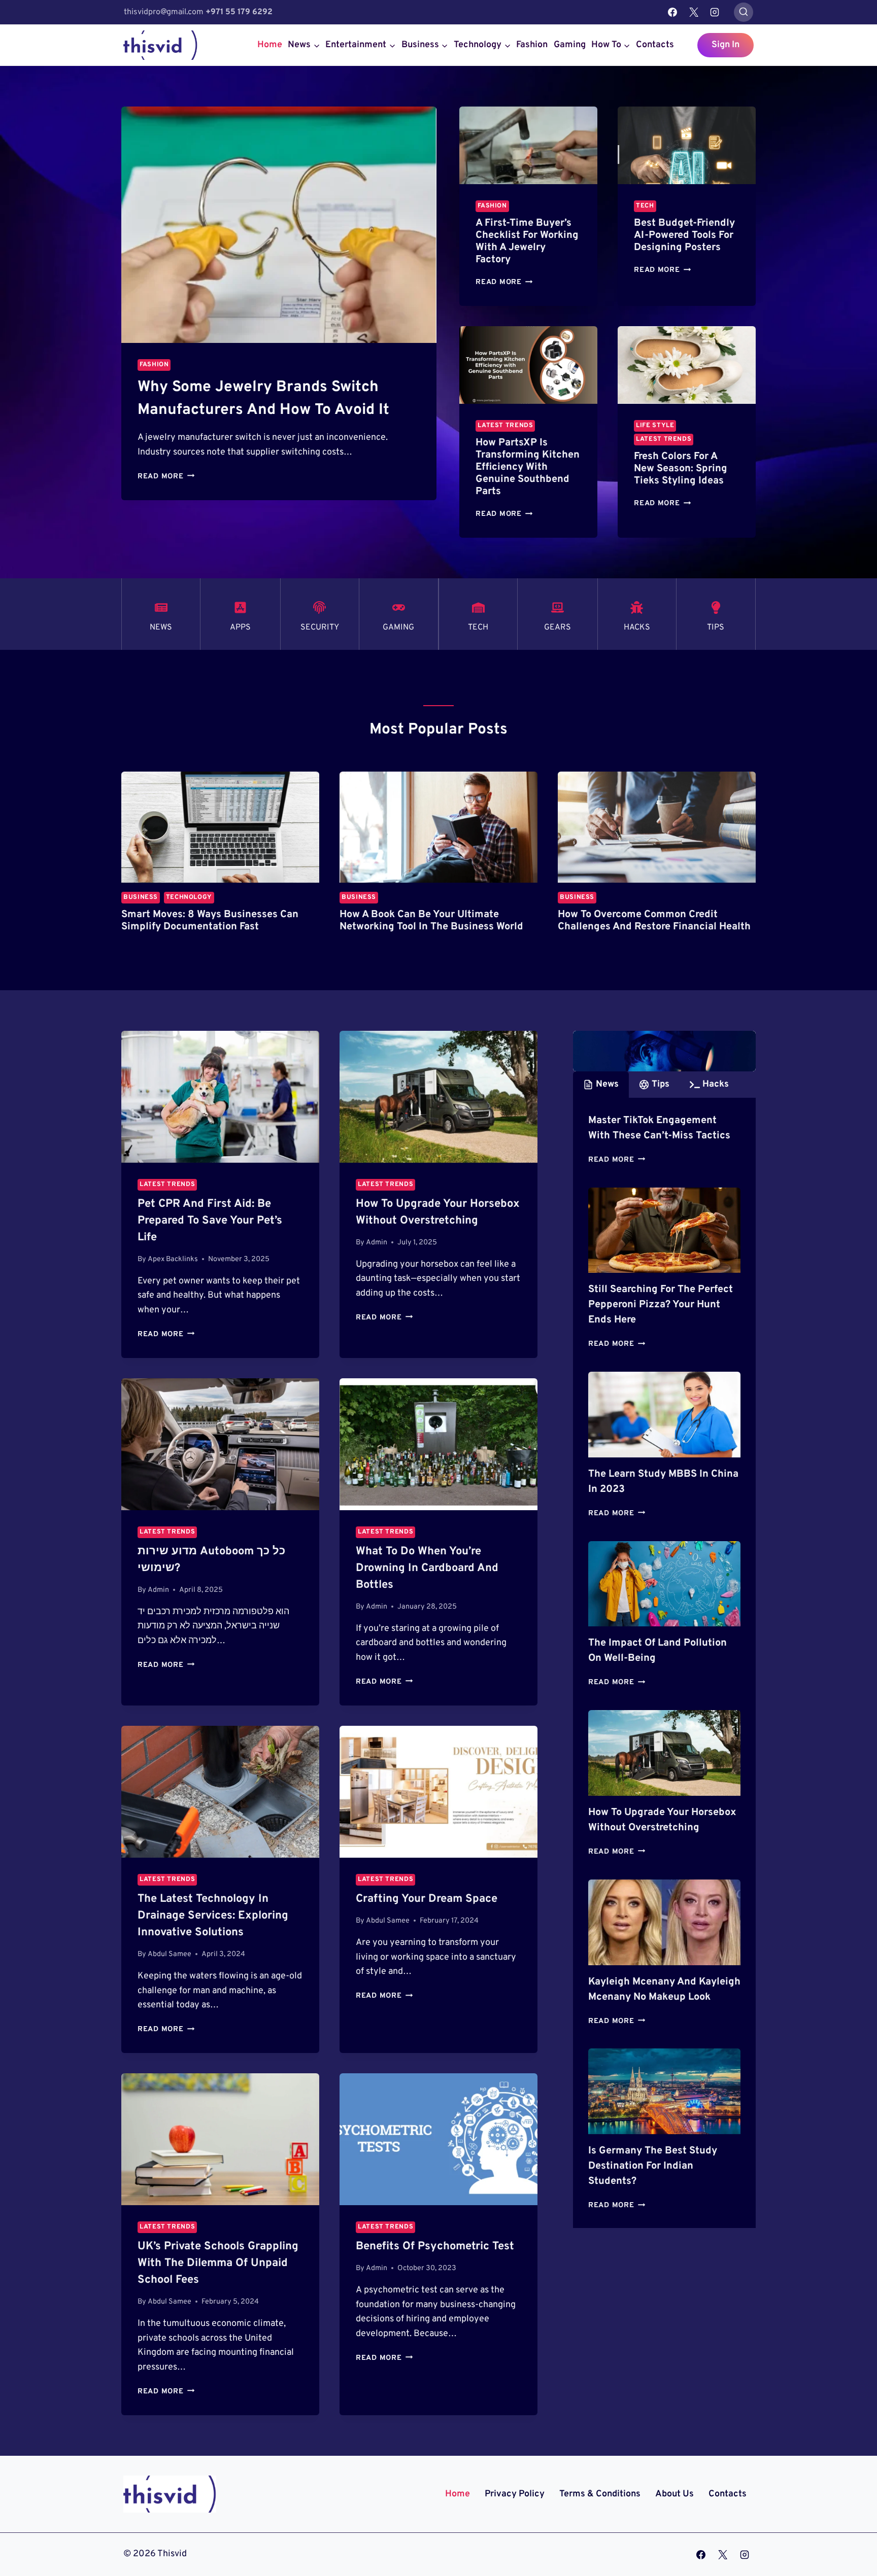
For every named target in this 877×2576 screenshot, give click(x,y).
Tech (645, 206)
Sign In (726, 45)
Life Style (655, 426)
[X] (694, 12)
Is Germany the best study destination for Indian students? (653, 2166)
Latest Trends (505, 426)
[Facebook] (672, 12)
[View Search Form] (744, 12)
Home (270, 45)
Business (141, 897)
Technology (189, 897)
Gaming (570, 45)
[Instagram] (715, 12)
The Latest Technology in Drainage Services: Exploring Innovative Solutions (213, 1916)
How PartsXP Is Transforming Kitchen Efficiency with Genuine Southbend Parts (528, 467)
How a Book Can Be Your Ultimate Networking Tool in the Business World (431, 921)
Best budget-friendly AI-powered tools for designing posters (684, 235)
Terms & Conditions (600, 2494)
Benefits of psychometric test (435, 2247)
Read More (166, 477)
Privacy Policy (515, 2494)
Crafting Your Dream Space (427, 1899)
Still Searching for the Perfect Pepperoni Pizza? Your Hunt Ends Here (661, 1305)
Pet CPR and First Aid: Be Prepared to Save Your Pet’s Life (210, 1221)
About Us (674, 2494)
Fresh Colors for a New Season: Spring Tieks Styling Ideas (681, 469)
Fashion (532, 45)
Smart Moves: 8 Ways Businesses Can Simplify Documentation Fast (210, 921)
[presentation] (279, 225)
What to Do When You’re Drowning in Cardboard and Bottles (427, 1568)
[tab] (601, 1085)
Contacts (655, 45)
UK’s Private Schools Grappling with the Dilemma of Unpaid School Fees (218, 2263)
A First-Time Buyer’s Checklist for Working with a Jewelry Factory (527, 241)
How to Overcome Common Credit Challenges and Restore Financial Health (654, 921)
